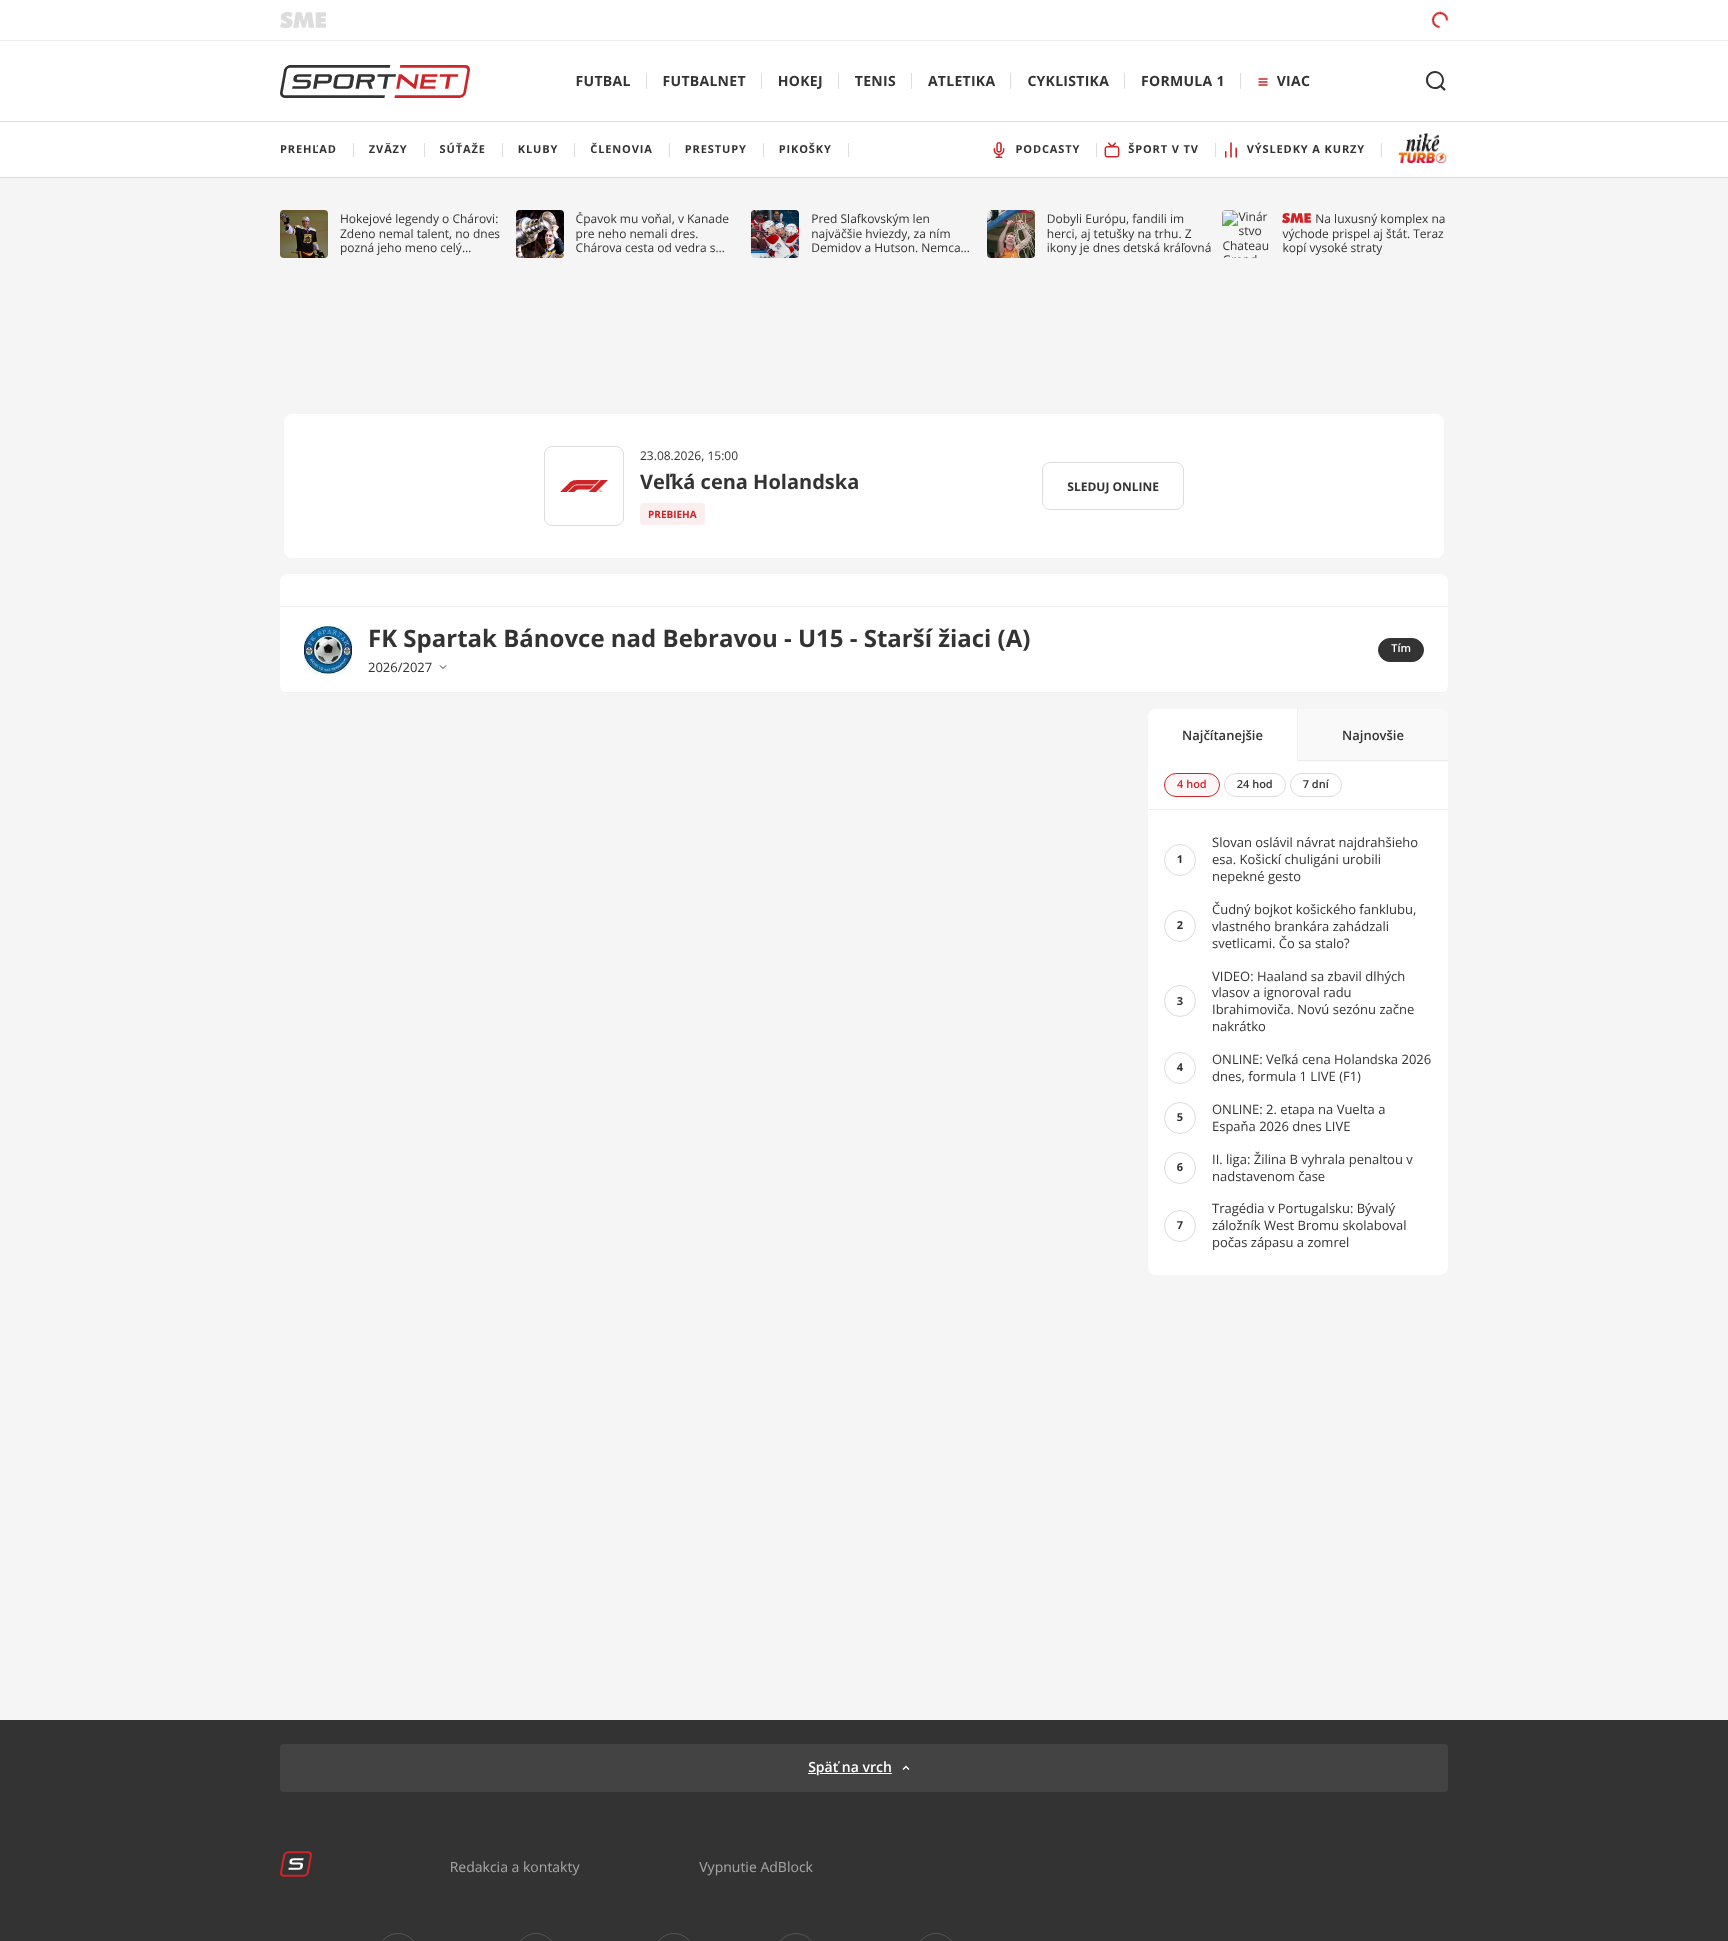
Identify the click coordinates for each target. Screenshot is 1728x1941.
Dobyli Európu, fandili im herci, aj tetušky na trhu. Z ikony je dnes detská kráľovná (1129, 233)
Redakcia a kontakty (515, 1866)
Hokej (800, 81)
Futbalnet (704, 81)
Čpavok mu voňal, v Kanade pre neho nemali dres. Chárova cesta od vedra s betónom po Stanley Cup (653, 233)
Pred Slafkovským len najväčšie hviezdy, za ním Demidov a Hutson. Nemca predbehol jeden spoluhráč (886, 233)
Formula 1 (1183, 81)
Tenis (875, 81)
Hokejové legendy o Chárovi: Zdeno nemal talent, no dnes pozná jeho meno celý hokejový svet (420, 233)
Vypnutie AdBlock (756, 1866)
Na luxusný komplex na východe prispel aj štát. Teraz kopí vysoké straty (1363, 233)
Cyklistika (1068, 81)
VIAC (1293, 81)
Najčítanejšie (1222, 735)
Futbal (603, 81)
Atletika (961, 81)
